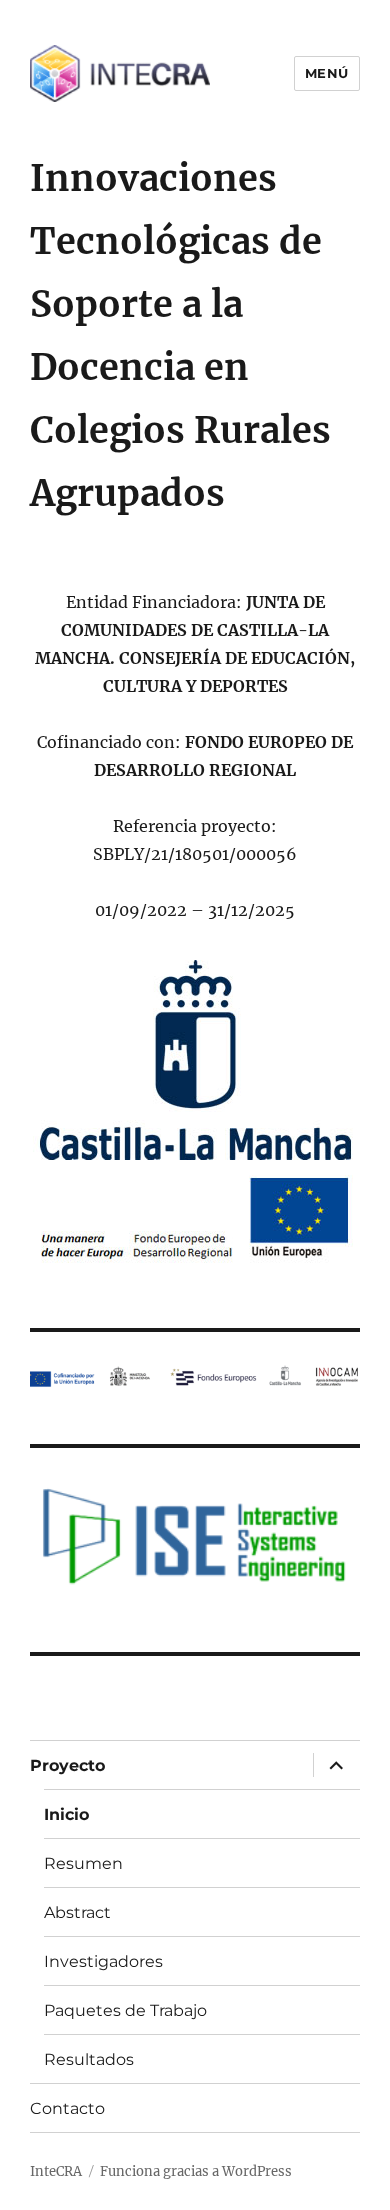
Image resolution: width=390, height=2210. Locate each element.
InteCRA (56, 2171)
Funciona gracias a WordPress (196, 2171)
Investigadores (103, 1961)
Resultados (89, 2059)
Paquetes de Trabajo (125, 2010)
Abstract (77, 1912)
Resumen (83, 1863)
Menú (327, 73)
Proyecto (67, 1765)
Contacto (67, 2108)
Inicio (66, 1814)
